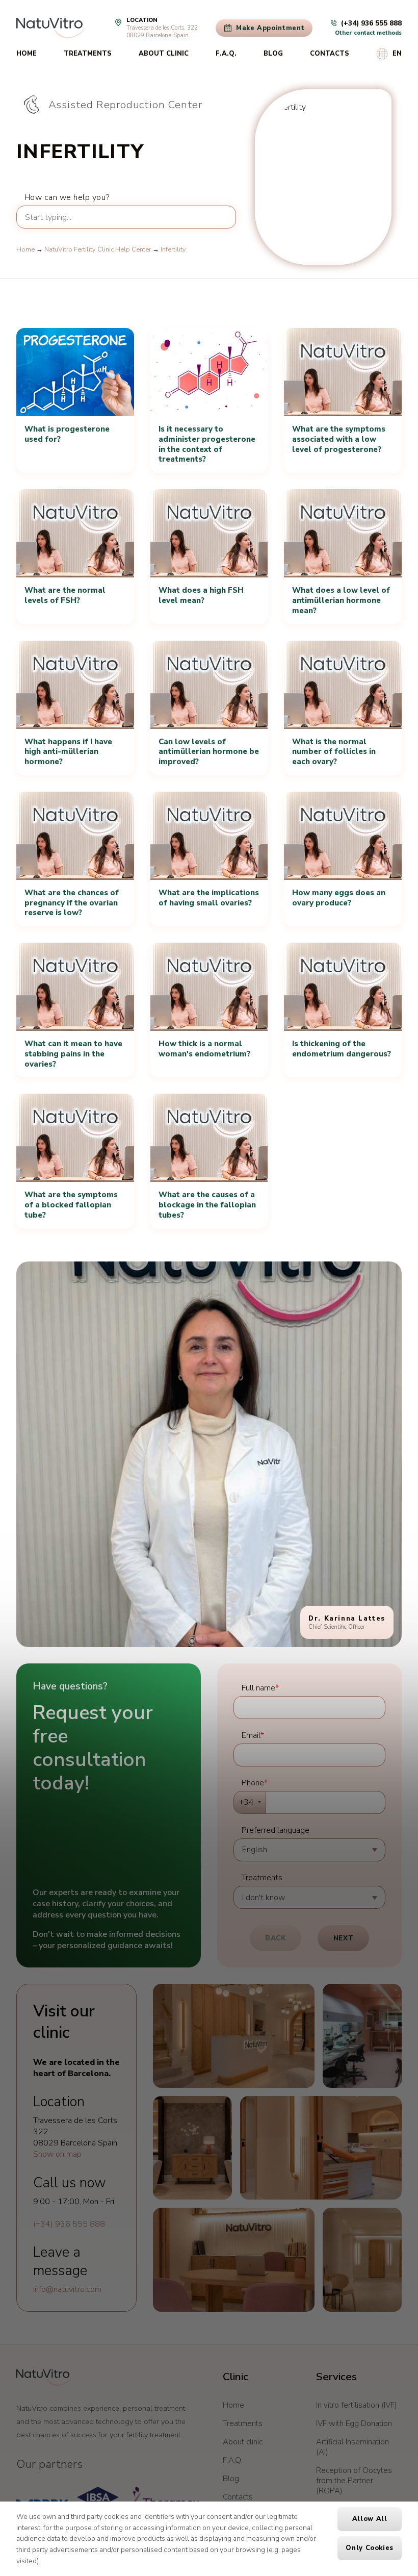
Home (27, 54)
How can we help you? (67, 197)
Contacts (330, 54)
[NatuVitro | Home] (44, 2378)
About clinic (164, 54)
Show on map (57, 2154)
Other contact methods (368, 33)
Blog (273, 54)
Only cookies (370, 2548)
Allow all (370, 2519)
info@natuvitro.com (67, 2289)
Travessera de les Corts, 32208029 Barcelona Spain (162, 32)
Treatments (88, 54)
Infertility (173, 249)
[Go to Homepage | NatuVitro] (50, 28)
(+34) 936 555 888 (69, 2224)
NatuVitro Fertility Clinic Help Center (98, 249)
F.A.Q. (226, 54)
